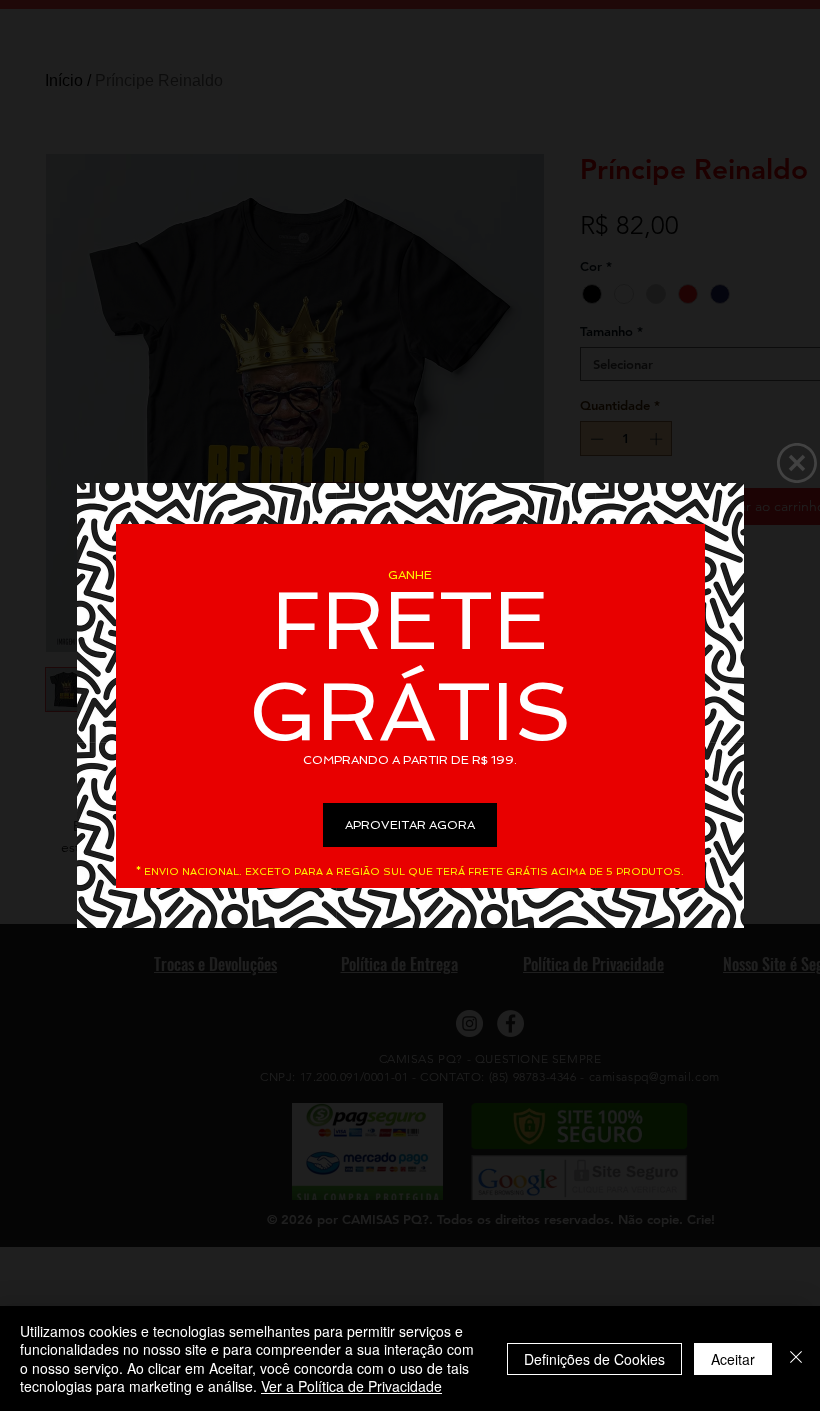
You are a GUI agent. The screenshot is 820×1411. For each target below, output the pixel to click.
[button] (797, 463)
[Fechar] (796, 1358)
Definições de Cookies (594, 1359)
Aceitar (733, 1359)
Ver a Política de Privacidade (351, 1386)
